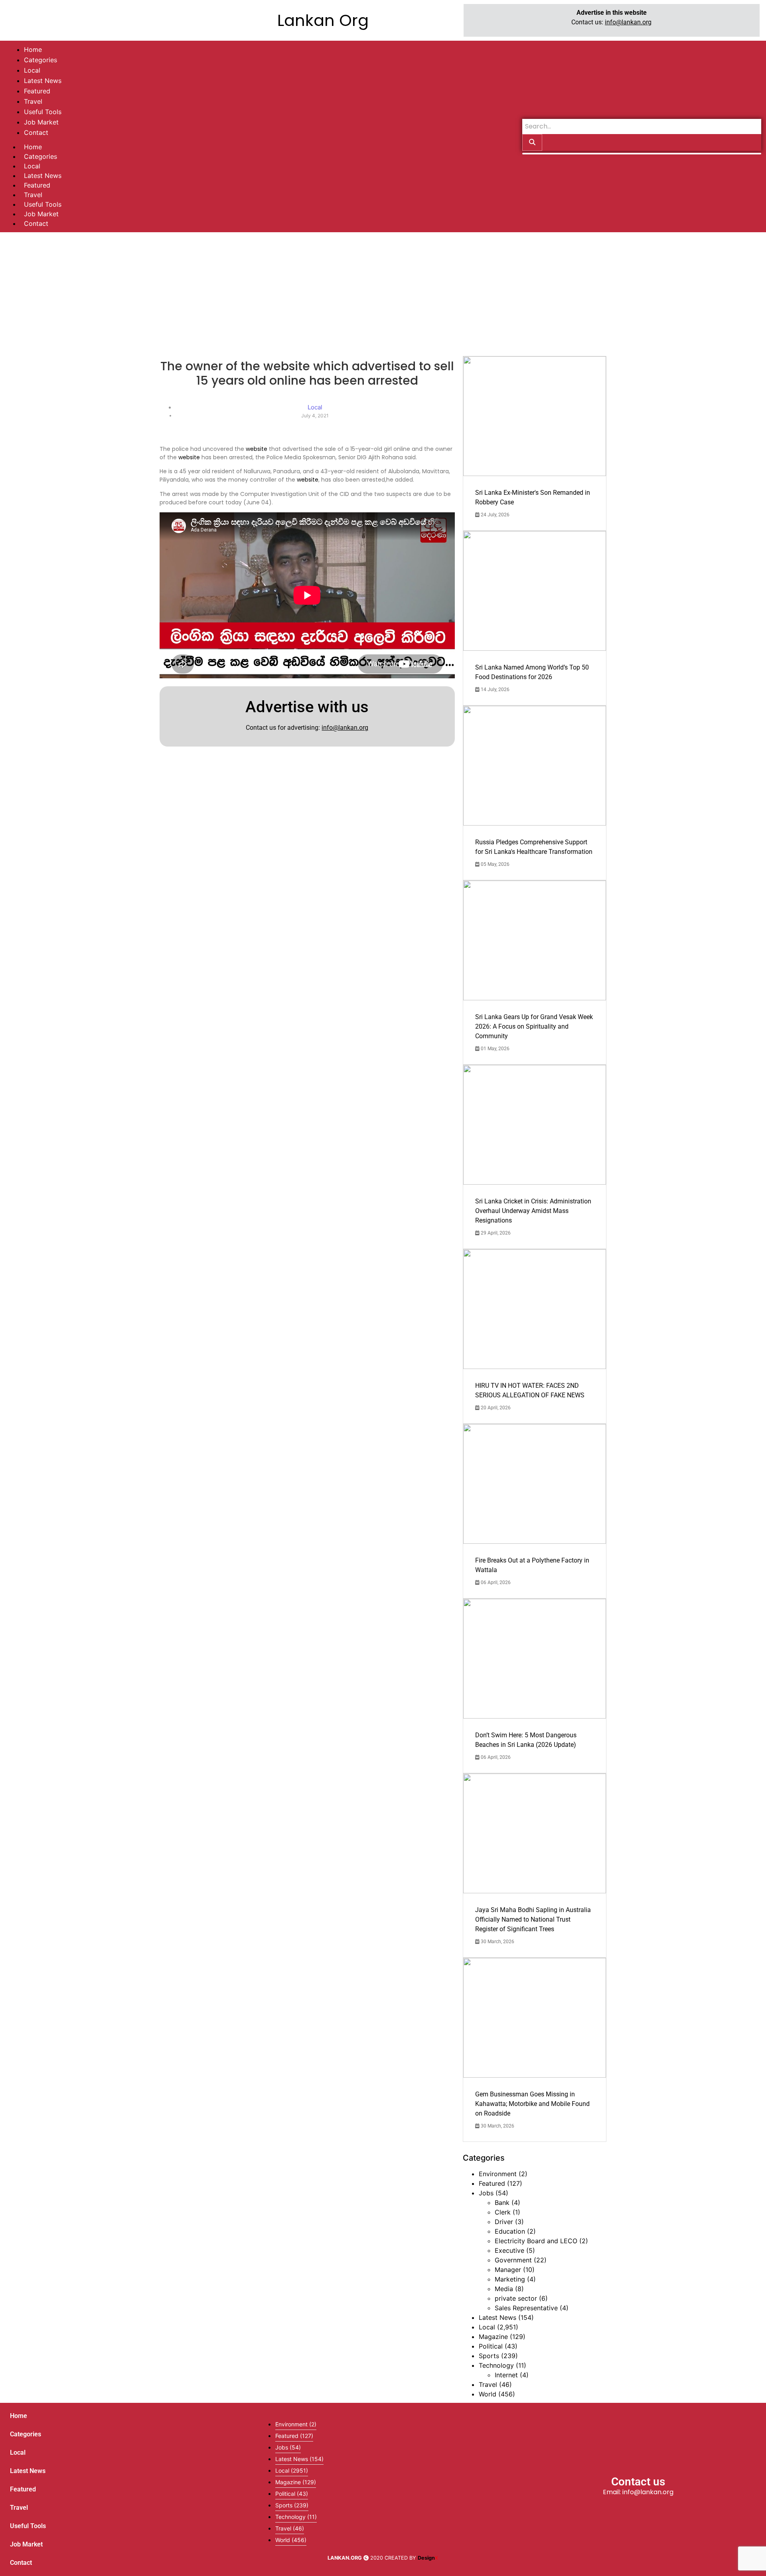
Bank (502, 2203)
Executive (509, 2250)
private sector (516, 2298)
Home (33, 147)
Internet (506, 2375)
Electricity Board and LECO (536, 2241)
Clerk (503, 2212)
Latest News (43, 176)
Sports (489, 2356)
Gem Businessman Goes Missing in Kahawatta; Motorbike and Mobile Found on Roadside (532, 2104)
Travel (33, 195)
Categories (40, 156)
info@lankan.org (628, 22)
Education (510, 2231)
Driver (504, 2222)
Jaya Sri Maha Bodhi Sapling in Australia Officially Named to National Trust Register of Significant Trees (533, 1919)
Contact (36, 223)
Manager (508, 2270)
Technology (496, 2365)
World (488, 2394)
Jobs (486, 2193)
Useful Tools (43, 204)
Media (504, 2289)
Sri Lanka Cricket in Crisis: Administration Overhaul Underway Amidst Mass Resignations (533, 1211)
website (257, 449)
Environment (498, 2174)
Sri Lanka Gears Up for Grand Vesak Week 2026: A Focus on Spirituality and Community (534, 1026)
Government (513, 2260)
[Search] (532, 142)
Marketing (510, 2279)
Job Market (41, 214)
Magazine (493, 2337)
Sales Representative (526, 2308)
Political (491, 2346)
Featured (37, 185)
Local (32, 166)
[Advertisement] (383, 292)
